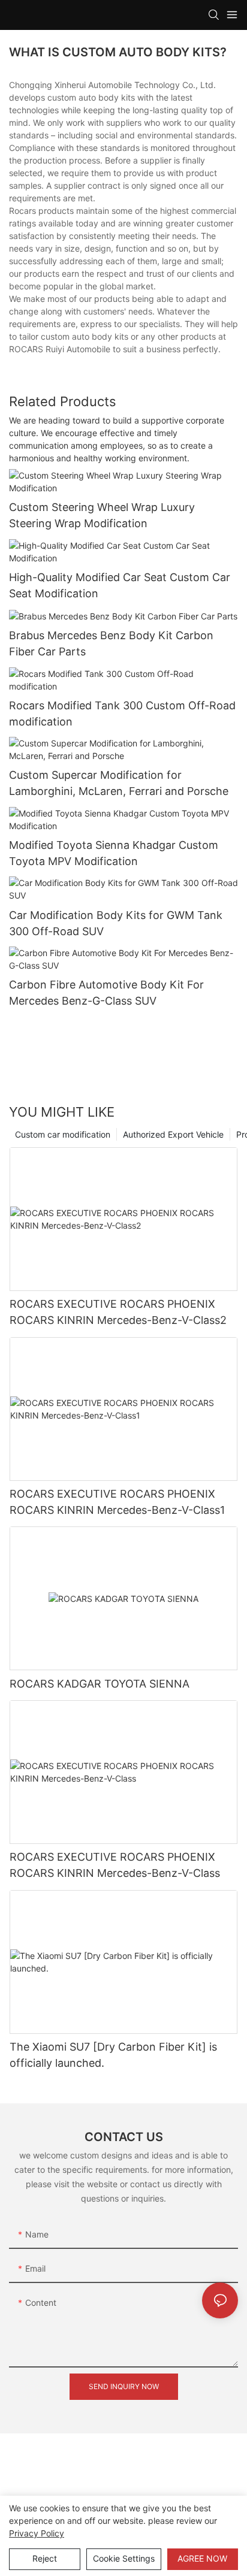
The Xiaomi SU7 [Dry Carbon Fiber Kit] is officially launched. (113, 2055)
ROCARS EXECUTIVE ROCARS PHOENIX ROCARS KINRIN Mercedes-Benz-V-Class (115, 1865)
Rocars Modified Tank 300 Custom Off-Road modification (122, 713)
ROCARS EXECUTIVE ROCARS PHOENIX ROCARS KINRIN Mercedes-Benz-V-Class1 (117, 1502)
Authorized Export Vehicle (173, 1134)
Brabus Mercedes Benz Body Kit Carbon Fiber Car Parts (111, 643)
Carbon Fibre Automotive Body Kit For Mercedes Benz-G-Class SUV (106, 993)
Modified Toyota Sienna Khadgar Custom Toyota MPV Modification (114, 853)
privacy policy (37, 2533)
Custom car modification (63, 1134)
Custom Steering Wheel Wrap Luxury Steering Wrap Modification (102, 515)
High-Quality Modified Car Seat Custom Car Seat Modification (120, 585)
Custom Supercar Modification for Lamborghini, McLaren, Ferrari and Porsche (119, 783)
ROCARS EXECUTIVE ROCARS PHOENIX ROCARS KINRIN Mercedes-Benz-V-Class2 (118, 1312)
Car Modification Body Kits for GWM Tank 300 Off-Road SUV (116, 923)
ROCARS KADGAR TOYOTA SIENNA (100, 1684)
